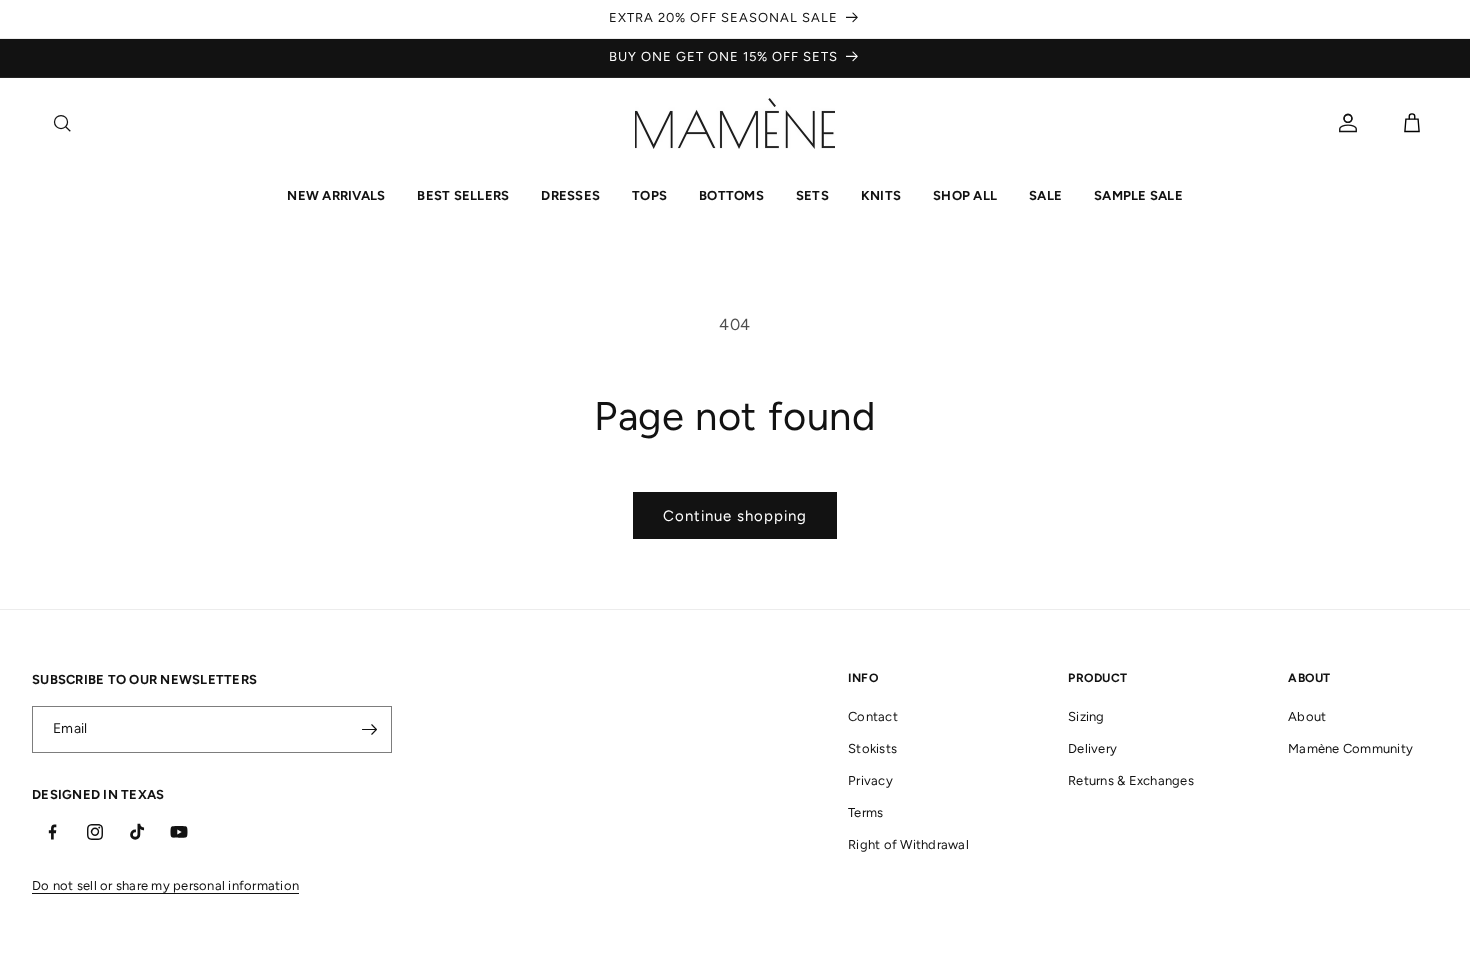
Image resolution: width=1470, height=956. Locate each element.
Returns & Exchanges (1131, 780)
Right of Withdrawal (908, 844)
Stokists (872, 748)
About (1307, 716)
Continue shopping (735, 516)
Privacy (870, 780)
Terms (865, 812)
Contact (873, 716)
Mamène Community (1350, 748)
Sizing (1086, 716)
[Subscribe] (369, 729)
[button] (62, 123)
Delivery (1092, 748)
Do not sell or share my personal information (165, 885)
